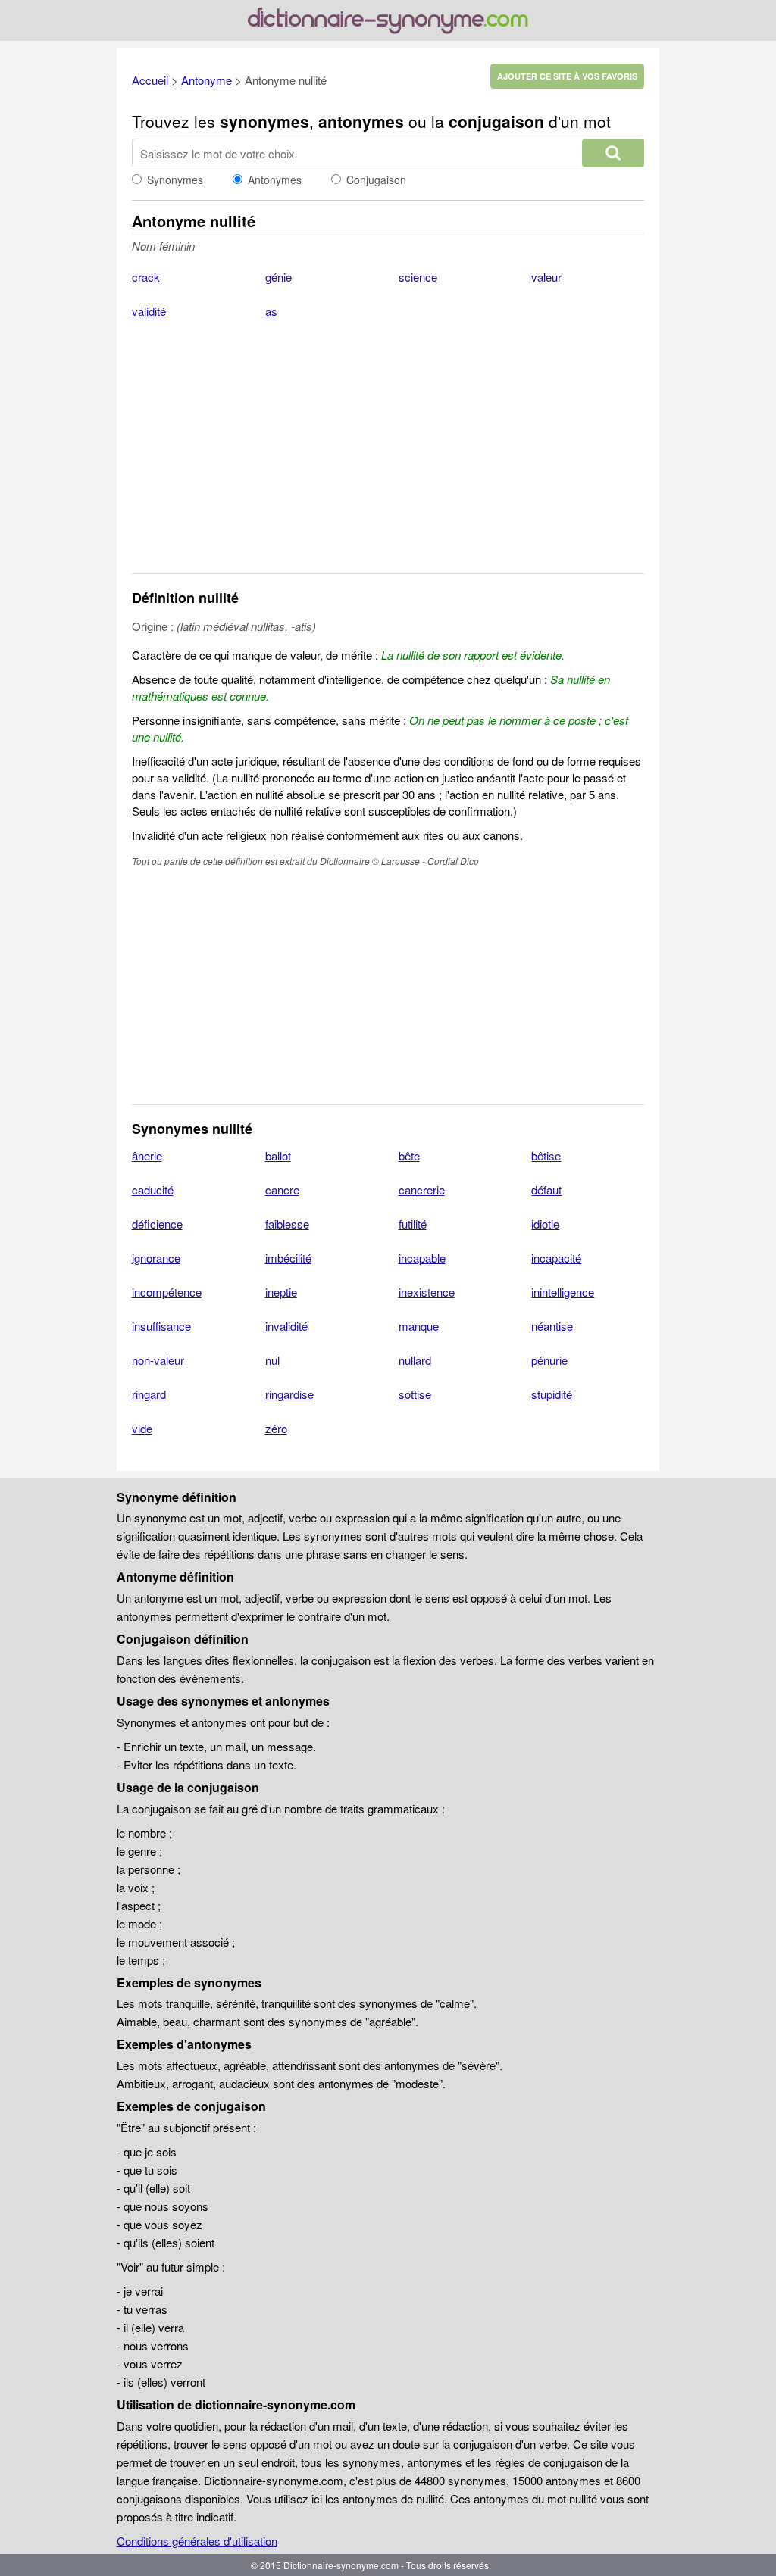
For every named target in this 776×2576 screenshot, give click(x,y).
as (271, 311)
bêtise (546, 1155)
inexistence (427, 1292)
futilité (413, 1224)
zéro (276, 1428)
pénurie (549, 1360)
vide (142, 1428)
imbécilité (288, 1258)
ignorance (156, 1258)
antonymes (361, 121)
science (418, 277)
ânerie (147, 1155)
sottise (415, 1394)
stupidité (552, 1394)
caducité (153, 1190)
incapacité (556, 1258)
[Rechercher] (613, 153)
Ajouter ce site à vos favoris (567, 76)
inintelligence (563, 1292)
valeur (546, 277)
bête (409, 1155)
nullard (415, 1360)
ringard (149, 1394)
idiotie (545, 1224)
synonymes (264, 121)
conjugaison (496, 121)
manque (419, 1326)
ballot (278, 1155)
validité (149, 311)
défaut (546, 1190)
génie (278, 277)
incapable (422, 1258)
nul (272, 1360)
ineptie (281, 1292)
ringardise (289, 1394)
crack (146, 277)
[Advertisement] (388, 456)
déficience (157, 1224)
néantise (552, 1326)
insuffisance (161, 1326)
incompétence (167, 1292)
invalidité (286, 1326)
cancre (282, 1190)
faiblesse (287, 1224)
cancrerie (422, 1190)
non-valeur (158, 1360)
